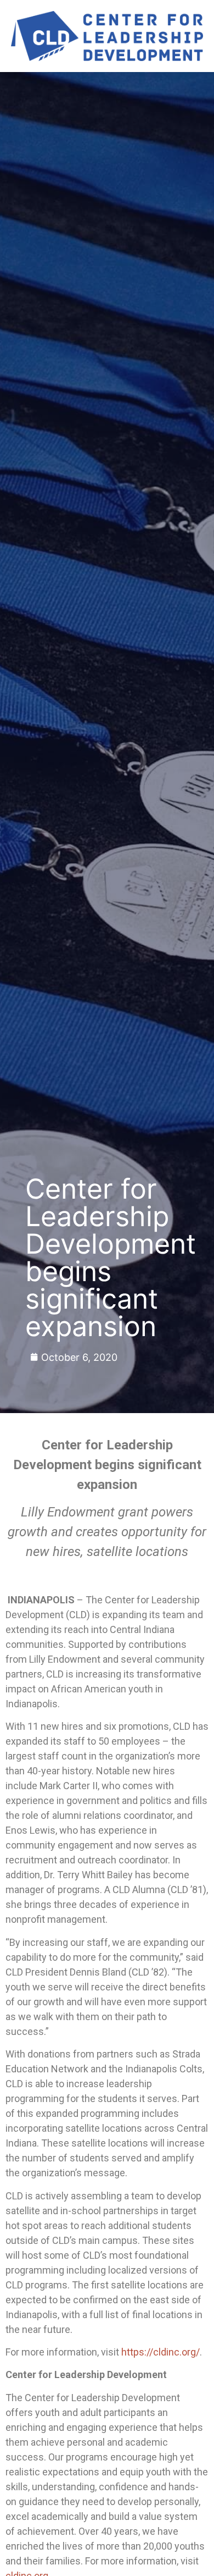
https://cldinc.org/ (161, 2352)
